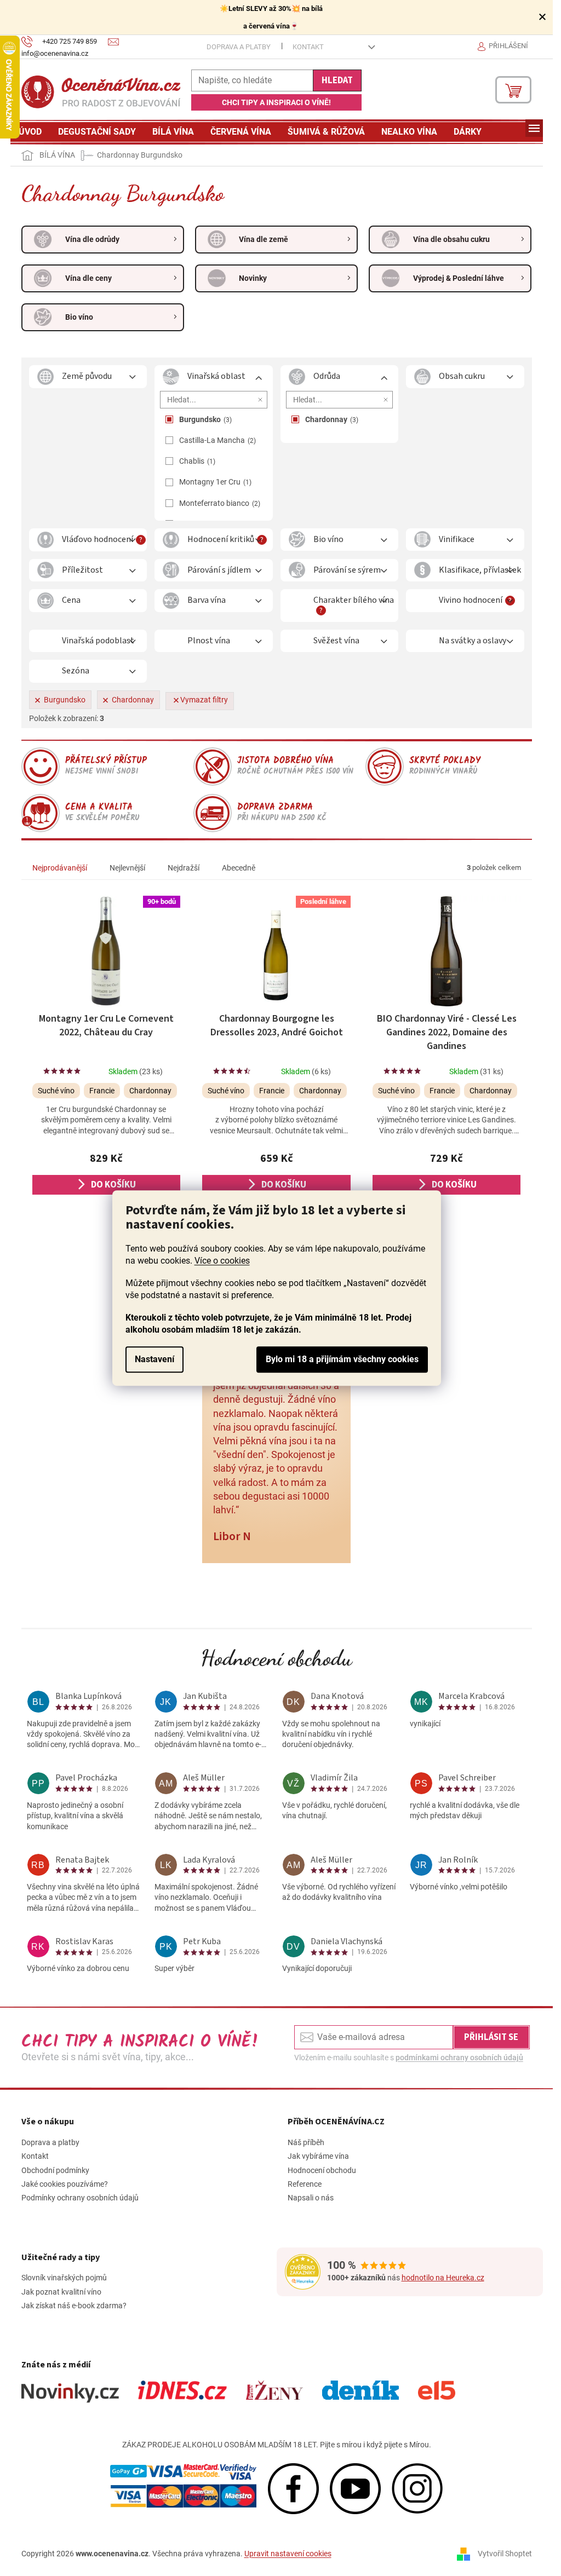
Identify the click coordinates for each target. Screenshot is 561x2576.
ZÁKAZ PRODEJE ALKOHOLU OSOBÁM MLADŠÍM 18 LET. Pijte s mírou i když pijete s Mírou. (277, 2445)
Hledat (337, 80)
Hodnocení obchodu (276, 1658)
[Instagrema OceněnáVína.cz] (417, 2488)
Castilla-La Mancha (216, 440)
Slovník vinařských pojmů (64, 2278)
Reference (305, 2184)
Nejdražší (184, 868)
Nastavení (154, 1359)
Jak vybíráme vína (318, 2156)
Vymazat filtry (204, 700)
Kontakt (308, 47)
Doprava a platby (239, 47)
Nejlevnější (127, 868)
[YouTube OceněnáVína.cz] (355, 2488)
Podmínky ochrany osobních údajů (80, 2198)
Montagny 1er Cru (214, 482)
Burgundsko (204, 419)
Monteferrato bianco (219, 503)
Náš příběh (306, 2142)
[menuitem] (30, 132)
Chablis (196, 461)
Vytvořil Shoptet (505, 2554)
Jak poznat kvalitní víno (61, 2292)
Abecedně (239, 868)
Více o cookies (222, 1261)
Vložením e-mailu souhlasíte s (409, 2058)
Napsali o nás (311, 2198)
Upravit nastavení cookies (288, 2554)
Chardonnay (331, 419)
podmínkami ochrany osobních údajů (459, 2058)
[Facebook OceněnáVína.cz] (293, 2488)
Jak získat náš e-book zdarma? (74, 2306)
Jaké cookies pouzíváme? (65, 2184)
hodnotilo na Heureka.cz (443, 2278)
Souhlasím (342, 1359)
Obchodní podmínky (55, 2170)
